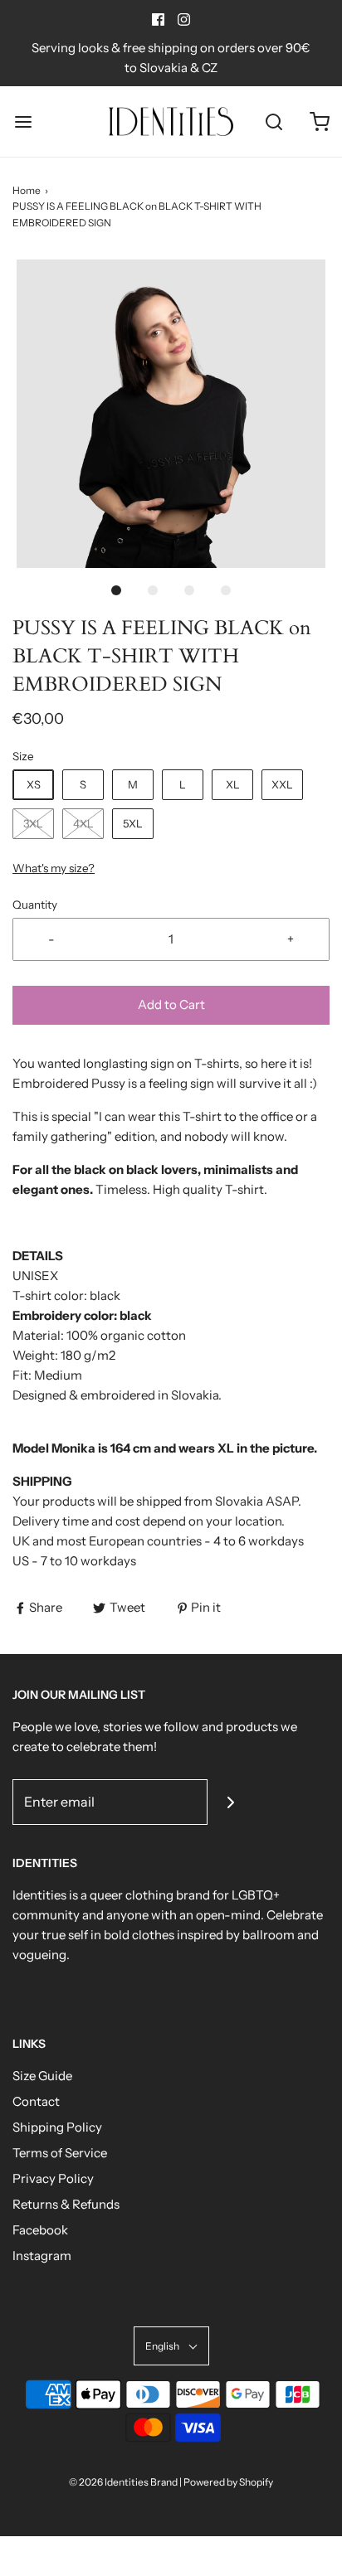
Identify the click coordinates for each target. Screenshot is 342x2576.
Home (27, 190)
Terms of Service (60, 2153)
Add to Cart (171, 1004)
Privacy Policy (53, 2178)
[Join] (230, 1802)
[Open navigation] (23, 121)
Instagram (42, 2256)
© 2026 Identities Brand (124, 2482)
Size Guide (42, 2076)
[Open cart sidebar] (319, 121)
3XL (33, 823)
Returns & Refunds (66, 2204)
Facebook (40, 2230)
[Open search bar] (274, 121)
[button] (171, 414)
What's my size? (54, 868)
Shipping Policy (57, 2127)
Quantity (35, 905)
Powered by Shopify (228, 2482)
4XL (83, 823)
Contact (36, 2101)
